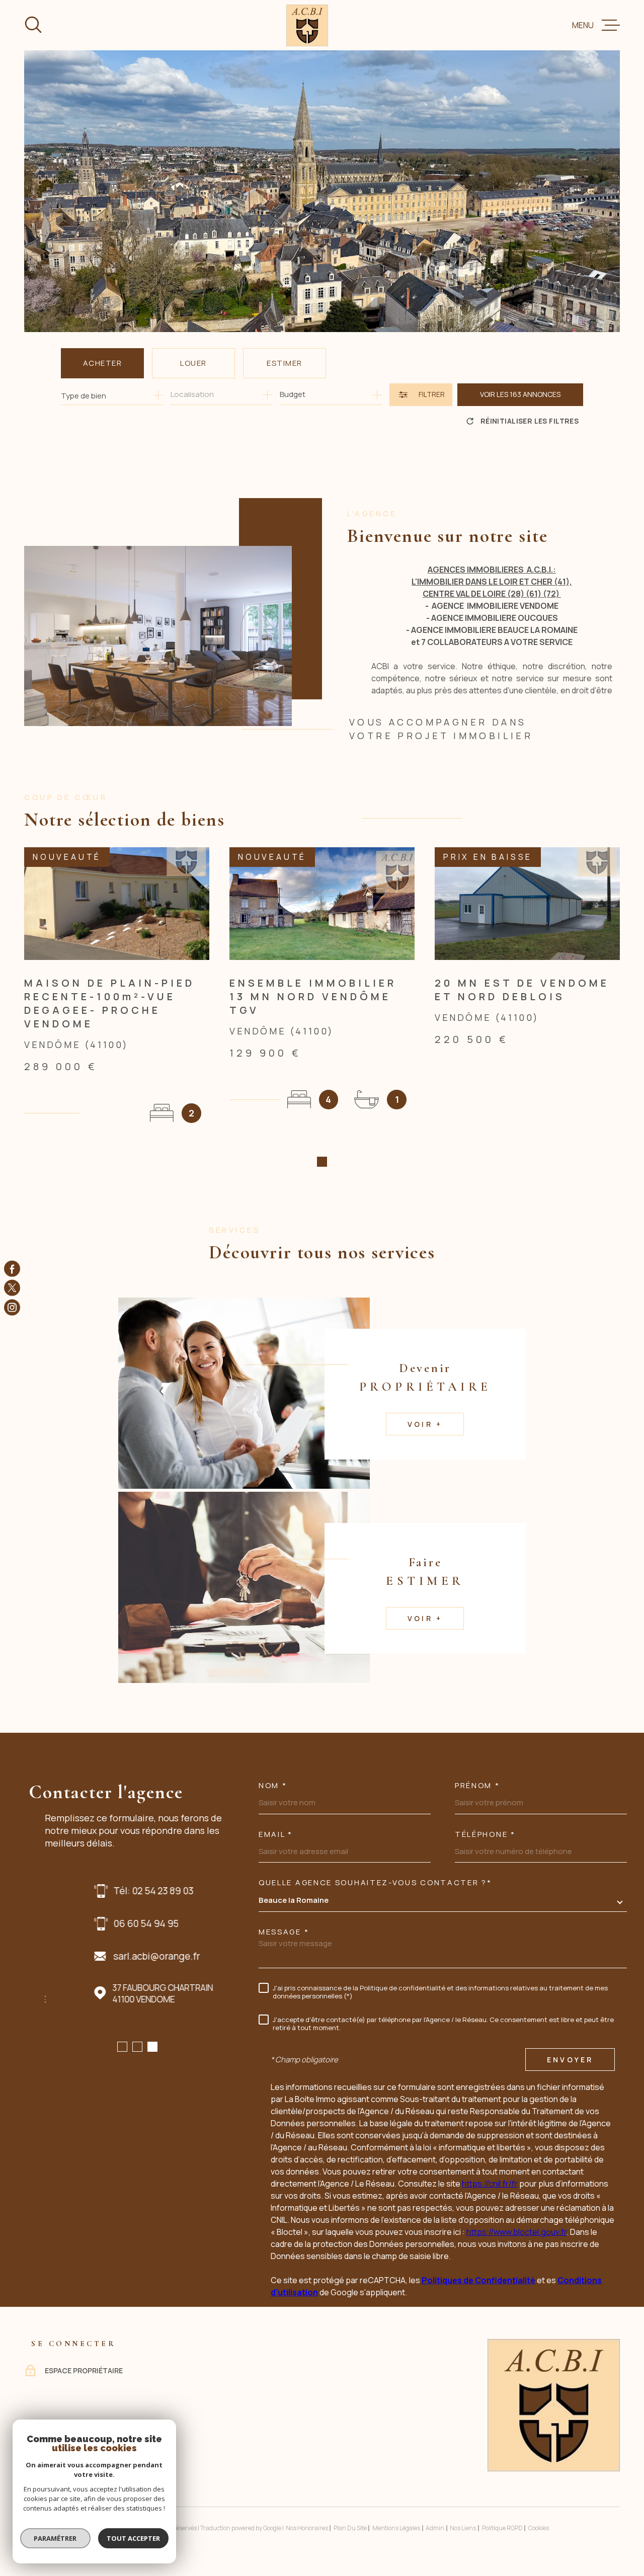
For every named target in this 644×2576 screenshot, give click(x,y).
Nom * (273, 1785)
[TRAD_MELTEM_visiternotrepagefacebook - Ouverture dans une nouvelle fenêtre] (12, 1269)
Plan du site (350, 2528)
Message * (284, 1932)
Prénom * (477, 1785)
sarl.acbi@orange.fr (107, 1956)
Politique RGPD (502, 2528)
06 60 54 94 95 (97, 1923)
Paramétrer (56, 2538)
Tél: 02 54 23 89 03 (104, 1891)
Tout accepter (133, 2538)
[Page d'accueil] (307, 25)
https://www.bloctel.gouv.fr (516, 2232)
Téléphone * (485, 1834)
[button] (322, 1162)
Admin (435, 2528)
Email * (276, 1834)
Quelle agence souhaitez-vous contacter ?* (375, 1882)
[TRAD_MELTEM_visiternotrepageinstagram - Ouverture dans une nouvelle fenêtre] (12, 1307)
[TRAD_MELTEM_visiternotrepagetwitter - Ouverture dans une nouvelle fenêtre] (12, 1288)
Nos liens (463, 2528)
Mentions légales (396, 2528)
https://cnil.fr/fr (490, 2184)
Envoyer (570, 2060)
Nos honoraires (307, 2528)
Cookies (539, 2528)
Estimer (285, 363)
